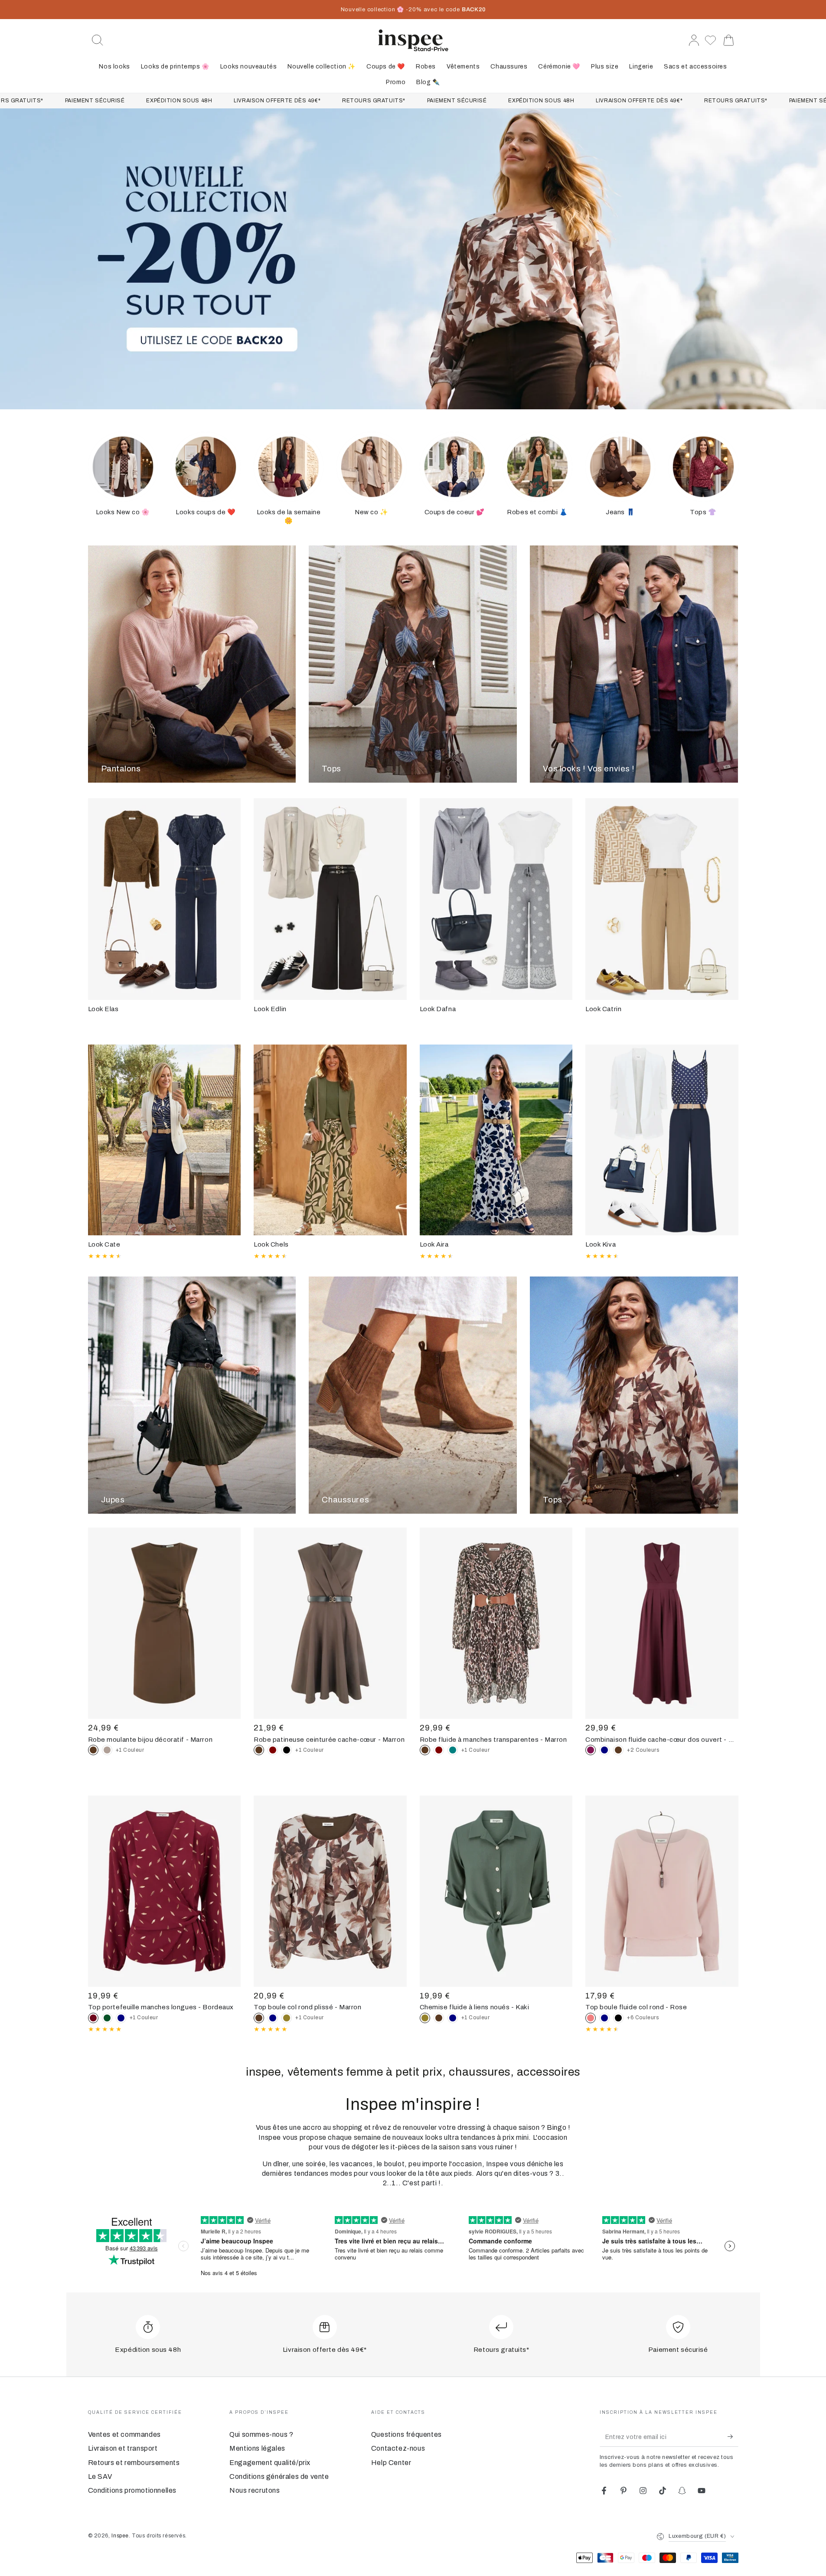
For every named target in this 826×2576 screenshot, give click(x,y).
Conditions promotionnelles (132, 2490)
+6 (643, 2018)
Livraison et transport (123, 2448)
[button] (98, 40)
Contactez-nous (398, 2448)
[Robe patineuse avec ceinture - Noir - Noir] (287, 1750)
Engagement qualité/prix (270, 2463)
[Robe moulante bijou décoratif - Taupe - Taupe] (107, 1750)
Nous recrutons (255, 2490)
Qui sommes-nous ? (261, 2434)
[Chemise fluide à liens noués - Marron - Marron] (439, 2018)
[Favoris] (711, 40)
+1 (130, 1750)
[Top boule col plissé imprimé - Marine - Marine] (273, 2018)
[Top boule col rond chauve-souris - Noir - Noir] (618, 2018)
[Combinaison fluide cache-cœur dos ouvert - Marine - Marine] (604, 1750)
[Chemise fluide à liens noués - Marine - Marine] (453, 2018)
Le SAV (100, 2476)
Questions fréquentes (406, 2434)
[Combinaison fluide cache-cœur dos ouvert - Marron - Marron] (618, 1750)
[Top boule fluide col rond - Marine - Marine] (604, 2018)
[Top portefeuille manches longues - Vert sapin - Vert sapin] (107, 2018)
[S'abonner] (733, 2437)
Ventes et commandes (124, 2434)
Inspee (120, 2536)
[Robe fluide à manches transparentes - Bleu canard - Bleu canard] (453, 1750)
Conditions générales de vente (279, 2476)
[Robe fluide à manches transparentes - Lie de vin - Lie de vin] (439, 1750)
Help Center (391, 2463)
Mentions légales (257, 2448)
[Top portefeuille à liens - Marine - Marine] (121, 2018)
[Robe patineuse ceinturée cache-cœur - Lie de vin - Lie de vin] (273, 1750)
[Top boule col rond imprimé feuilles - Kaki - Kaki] (287, 2018)
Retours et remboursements (134, 2463)
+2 (643, 1750)
